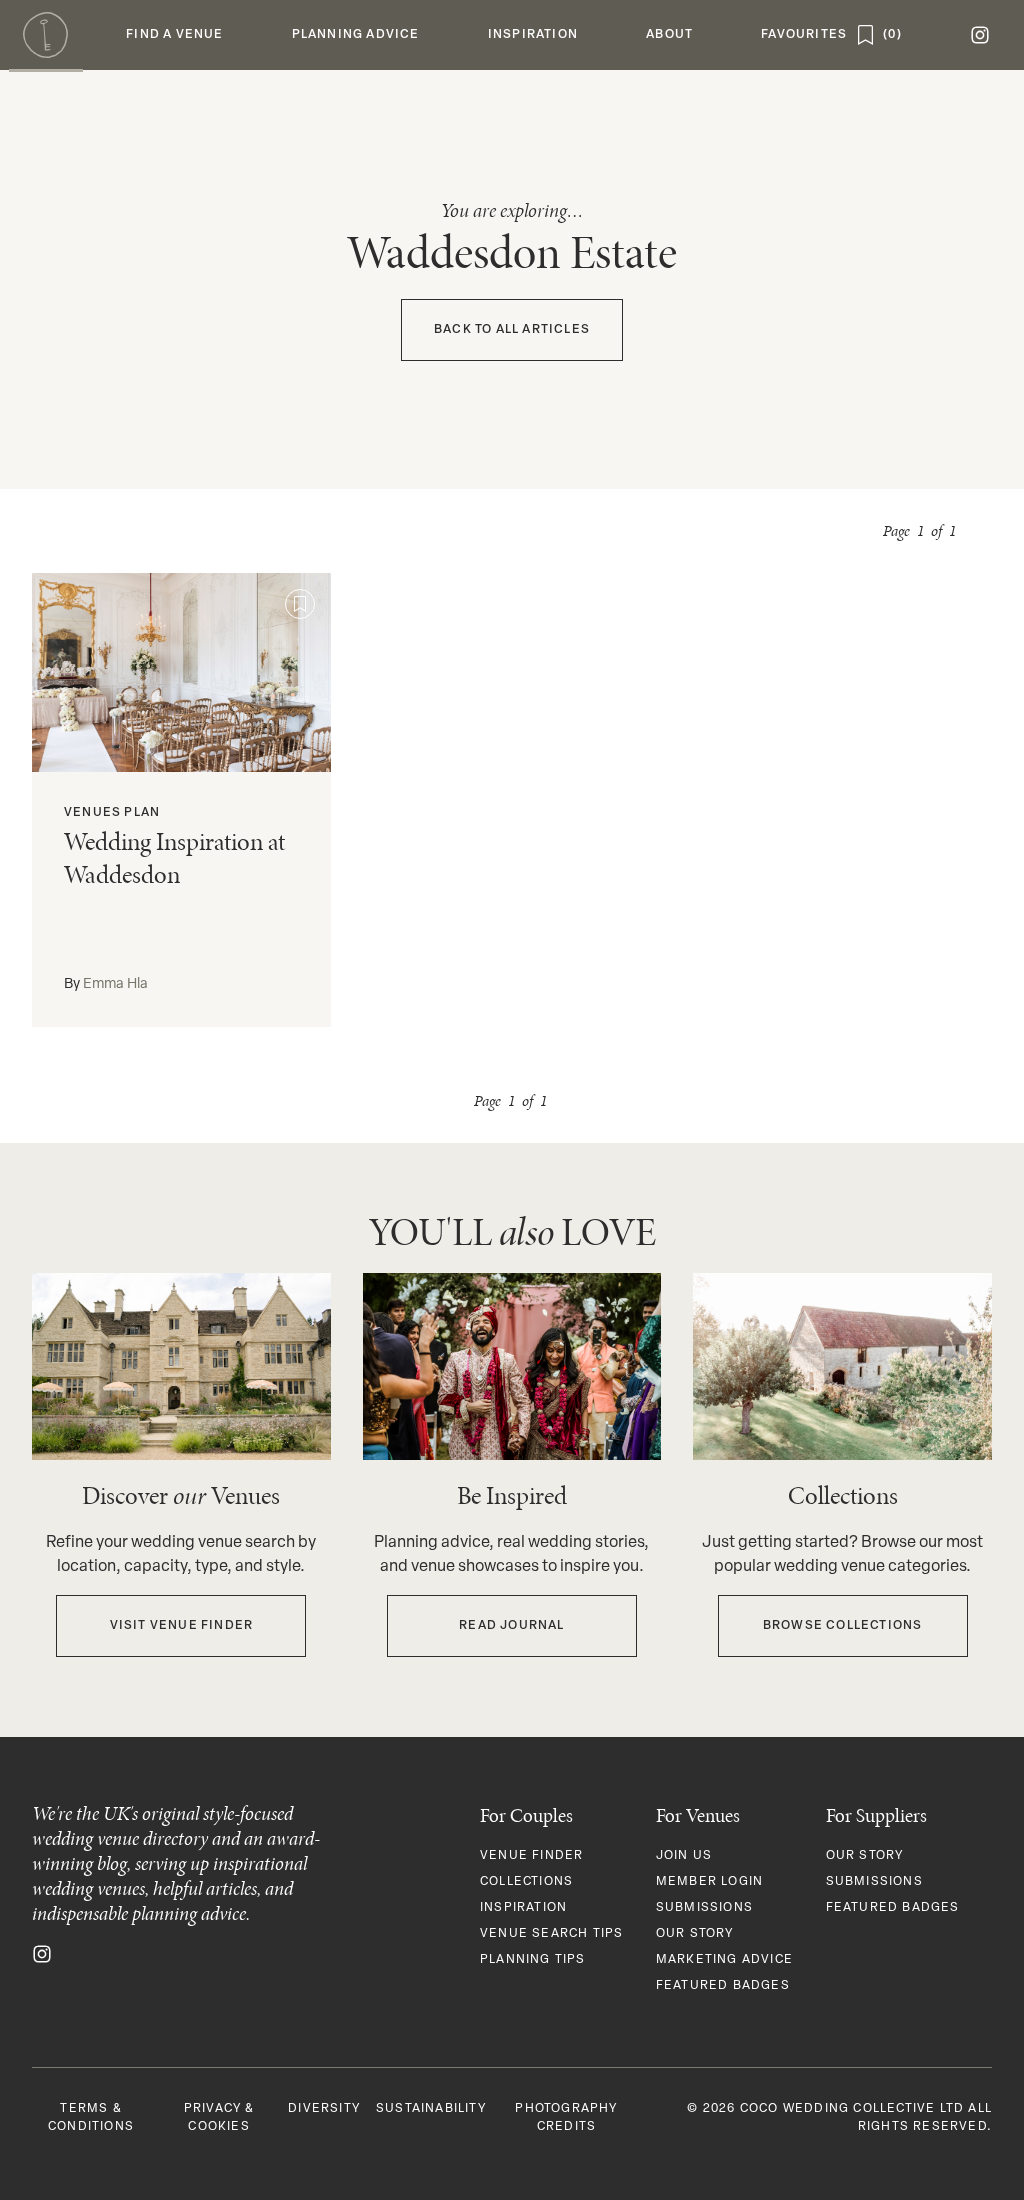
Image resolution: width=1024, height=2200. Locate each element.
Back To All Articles (512, 330)
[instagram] (980, 35)
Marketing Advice (724, 1960)
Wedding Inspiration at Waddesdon (174, 858)
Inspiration (523, 1908)
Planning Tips (533, 1960)
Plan (142, 813)
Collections (526, 1882)
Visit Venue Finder (182, 1626)
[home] (46, 35)
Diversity (324, 2109)
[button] (175, 35)
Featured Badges (723, 1986)
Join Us (684, 1856)
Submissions (704, 1908)
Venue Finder (531, 1856)
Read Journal (511, 1626)
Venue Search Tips (551, 1934)
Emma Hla (115, 984)
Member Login (709, 1882)
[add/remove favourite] (300, 604)
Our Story (695, 1934)
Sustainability (431, 2109)
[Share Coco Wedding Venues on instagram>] (42, 1954)
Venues (92, 813)
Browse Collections (843, 1626)
